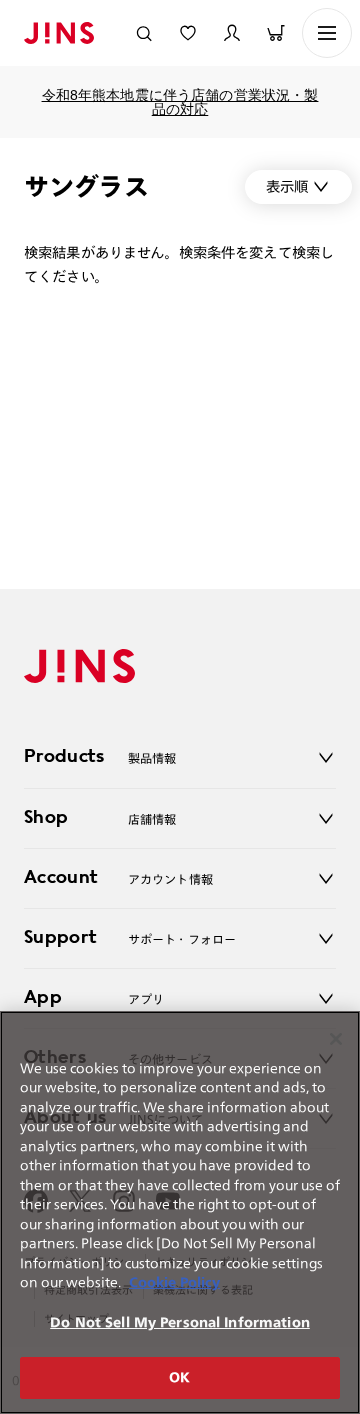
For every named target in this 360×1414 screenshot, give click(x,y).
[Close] (336, 1039)
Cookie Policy (174, 1282)
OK (179, 1377)
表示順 (287, 186)
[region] (180, 1212)
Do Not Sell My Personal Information (180, 1322)
